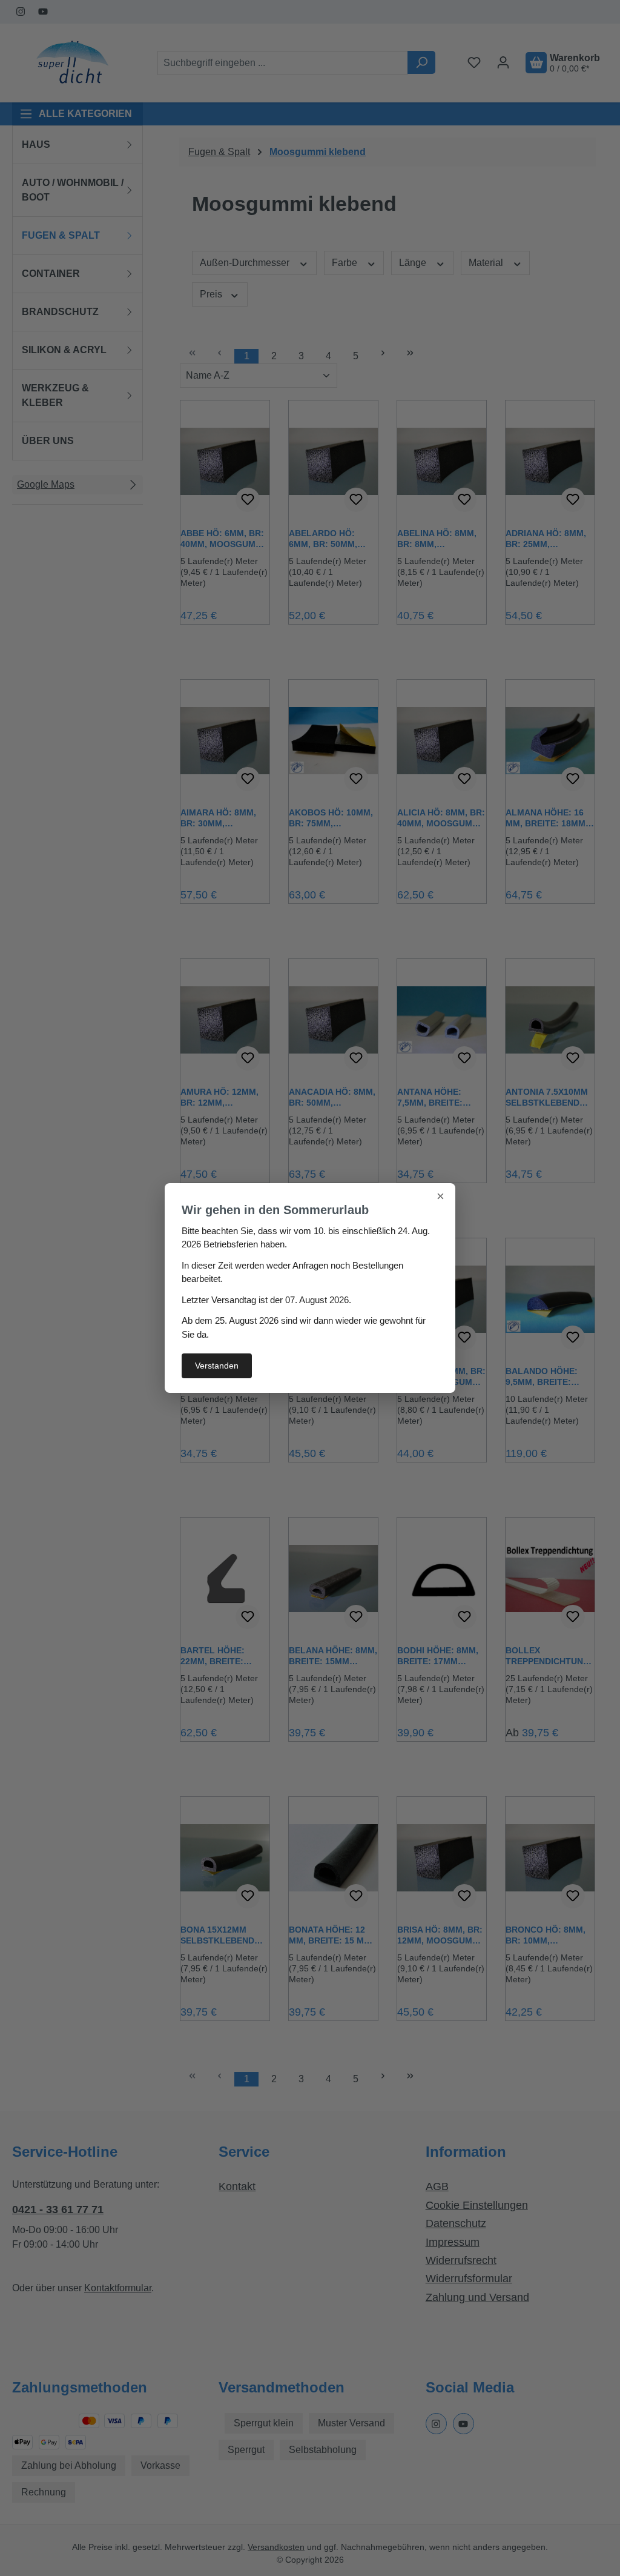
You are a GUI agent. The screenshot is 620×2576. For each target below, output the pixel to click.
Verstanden (217, 1366)
